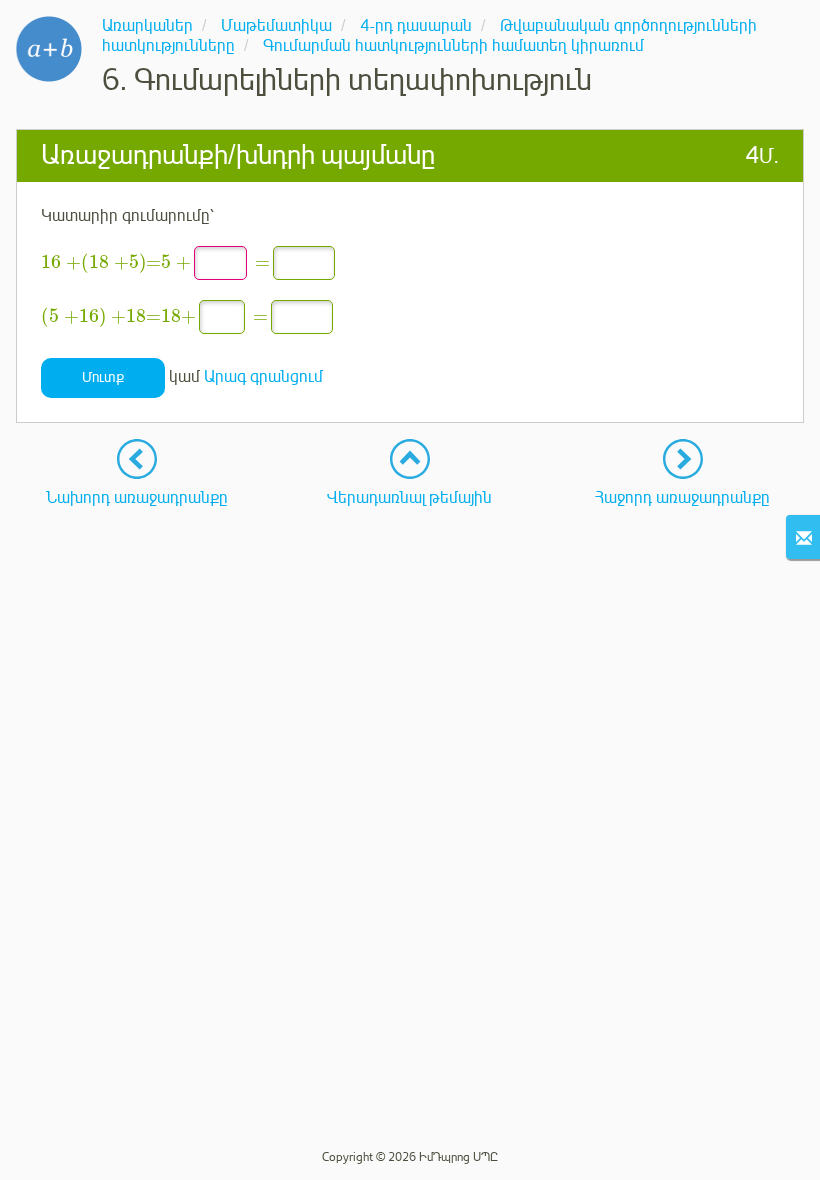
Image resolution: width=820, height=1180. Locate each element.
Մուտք (103, 377)
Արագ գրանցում (263, 377)
